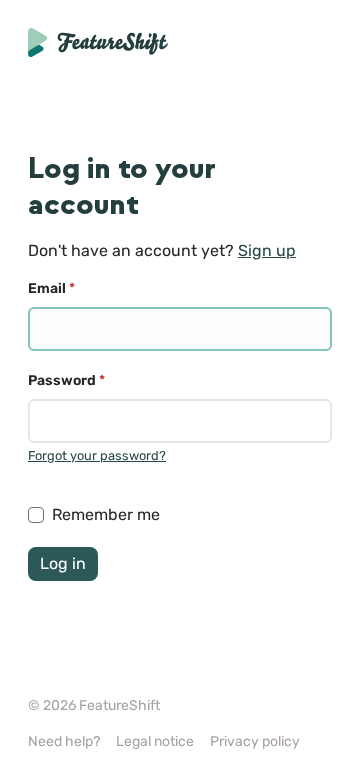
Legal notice (155, 741)
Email (51, 288)
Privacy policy (255, 741)
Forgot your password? (97, 455)
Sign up (267, 250)
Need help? (64, 741)
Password (66, 380)
